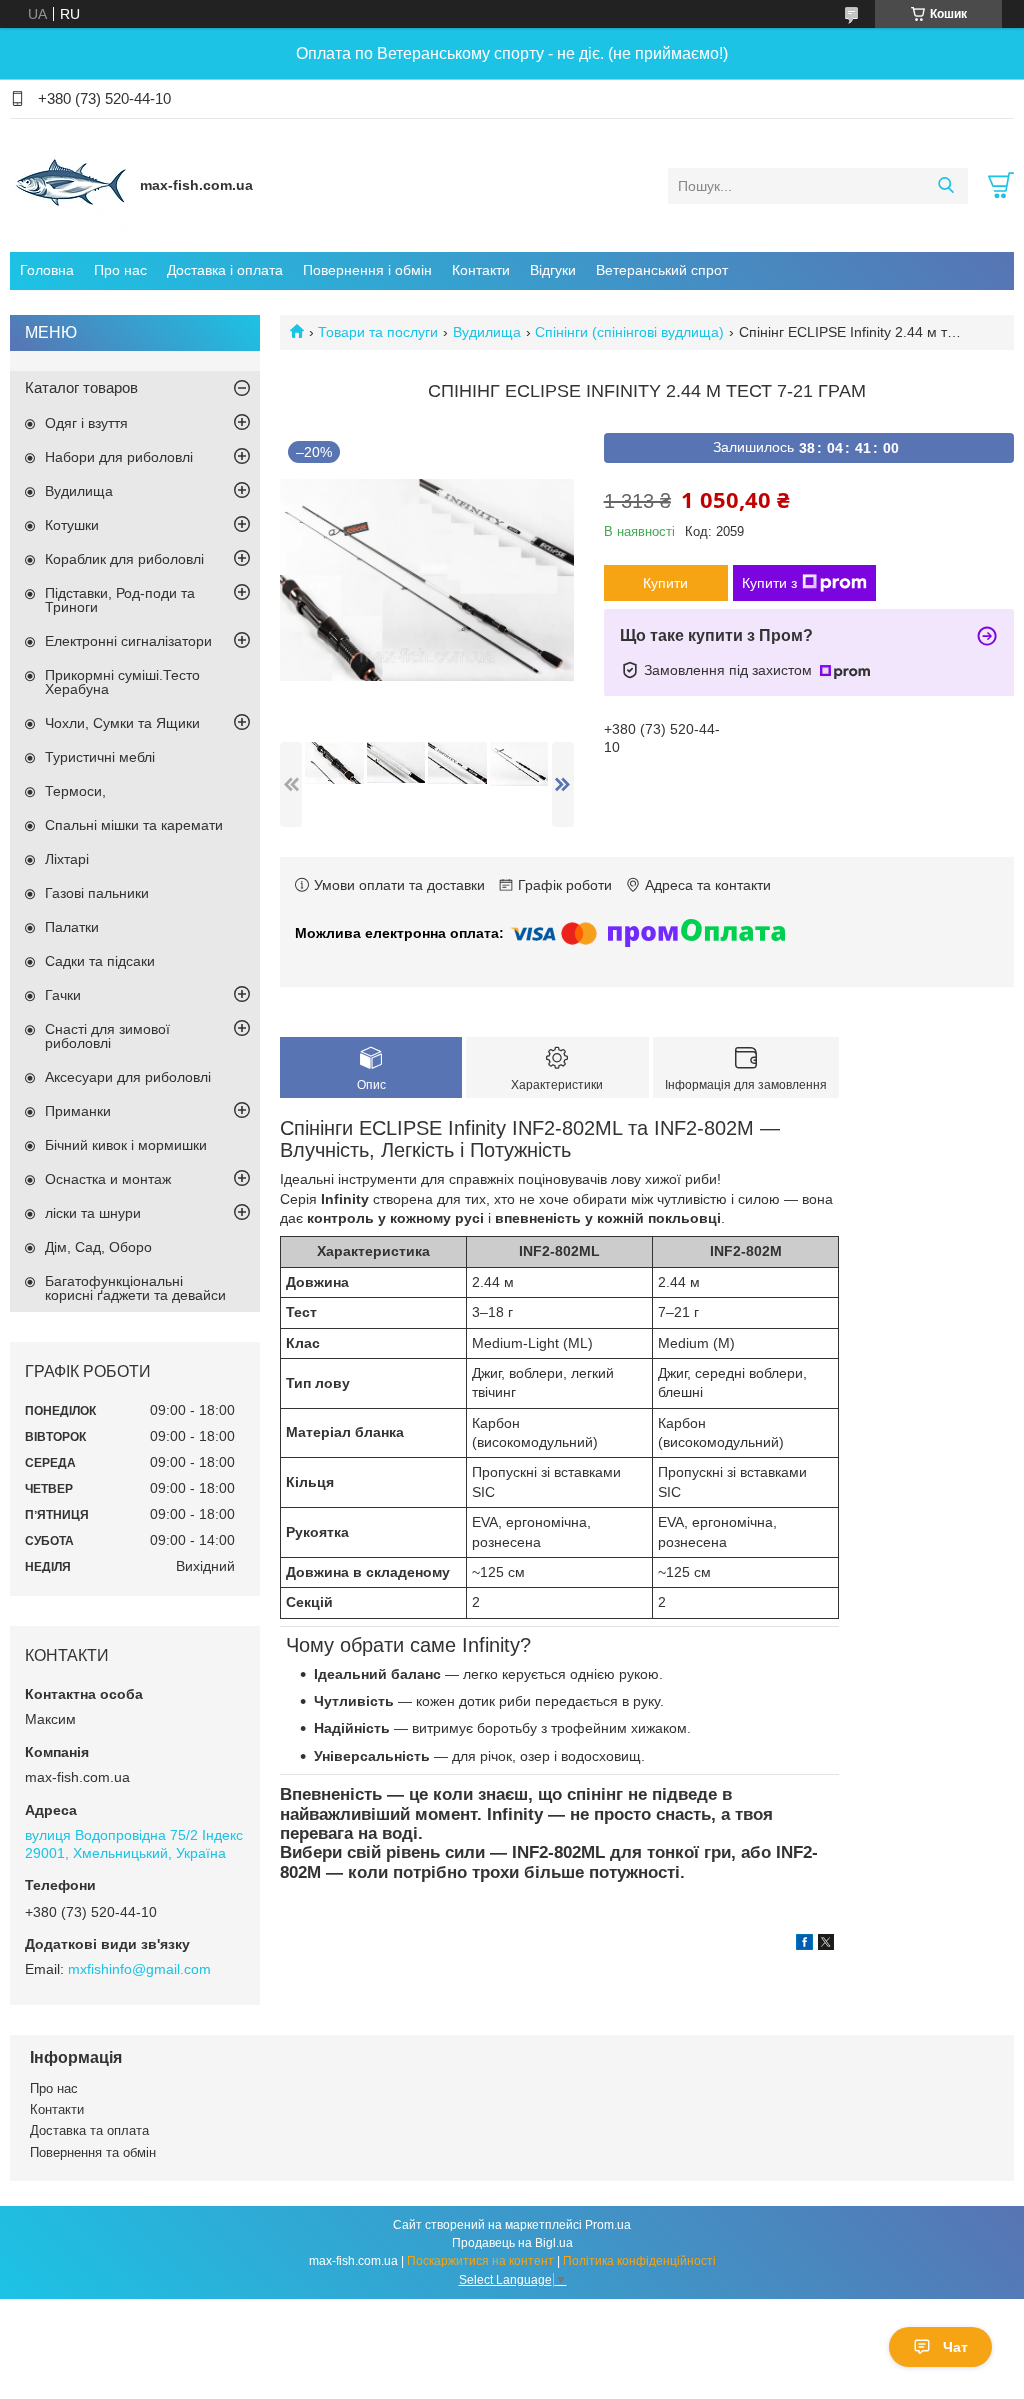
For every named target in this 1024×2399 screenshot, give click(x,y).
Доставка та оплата (89, 2130)
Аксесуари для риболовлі (128, 1077)
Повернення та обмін (93, 2152)
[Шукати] (945, 186)
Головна (47, 270)
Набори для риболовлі (119, 457)
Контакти (481, 270)
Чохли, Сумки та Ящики (122, 723)
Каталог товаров (81, 387)
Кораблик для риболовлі (124, 559)
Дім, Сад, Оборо (98, 1247)
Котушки (72, 525)
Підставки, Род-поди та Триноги (120, 600)
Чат (955, 2347)
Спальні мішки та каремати (134, 825)
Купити (665, 583)
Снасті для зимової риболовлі (107, 1036)
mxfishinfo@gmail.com (139, 1969)
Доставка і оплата (225, 270)
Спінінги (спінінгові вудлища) (629, 332)
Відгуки (553, 270)
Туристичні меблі (100, 757)
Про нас (120, 270)
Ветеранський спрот (662, 270)
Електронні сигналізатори (128, 641)
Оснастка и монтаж (108, 1179)
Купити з (769, 583)
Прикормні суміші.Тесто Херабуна (122, 682)
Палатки (72, 927)
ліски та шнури (93, 1213)
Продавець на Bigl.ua (512, 2243)
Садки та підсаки (100, 961)
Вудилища (487, 332)
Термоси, (75, 791)
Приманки (78, 1111)
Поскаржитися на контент (480, 2261)
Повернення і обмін (367, 270)
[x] (826, 1945)
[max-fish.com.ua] (70, 185)
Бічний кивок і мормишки (126, 1145)
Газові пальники (97, 893)
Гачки (63, 995)
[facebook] (804, 1945)
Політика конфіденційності (639, 2261)
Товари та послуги (378, 332)
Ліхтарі (67, 859)
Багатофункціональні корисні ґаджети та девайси (135, 1288)
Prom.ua (608, 2225)
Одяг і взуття (86, 423)
